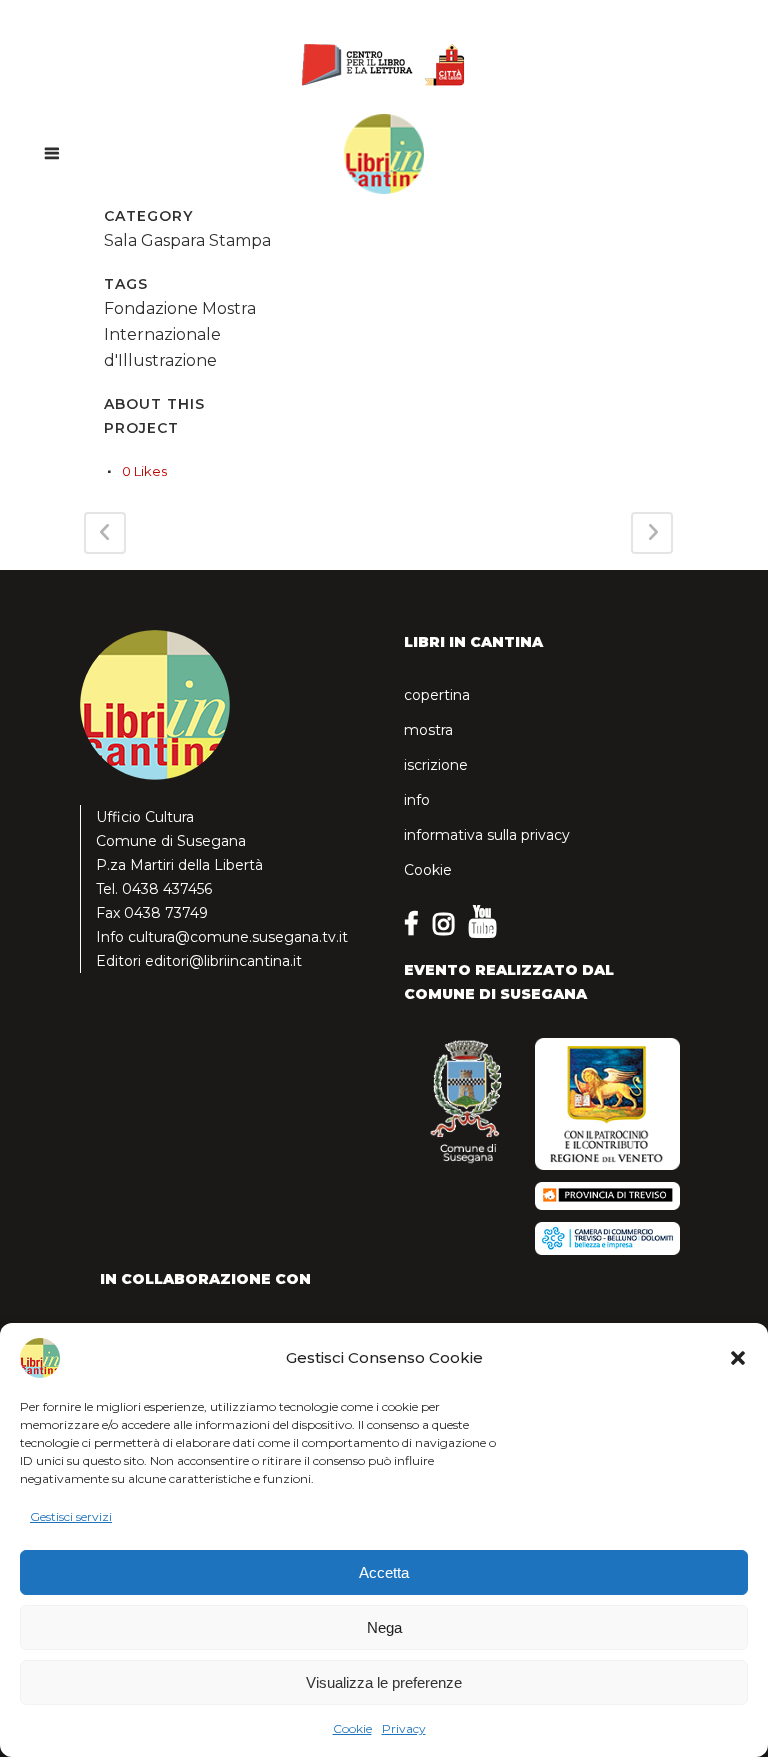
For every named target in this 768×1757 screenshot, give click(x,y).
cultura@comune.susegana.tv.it (238, 937)
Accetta (384, 1572)
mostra (428, 730)
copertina (437, 695)
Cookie (352, 1728)
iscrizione (436, 765)
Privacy (404, 1728)
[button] (738, 1358)
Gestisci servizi (71, 1516)
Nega (384, 1627)
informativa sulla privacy (487, 835)
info (417, 800)
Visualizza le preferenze (384, 1682)
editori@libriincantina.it (223, 961)
